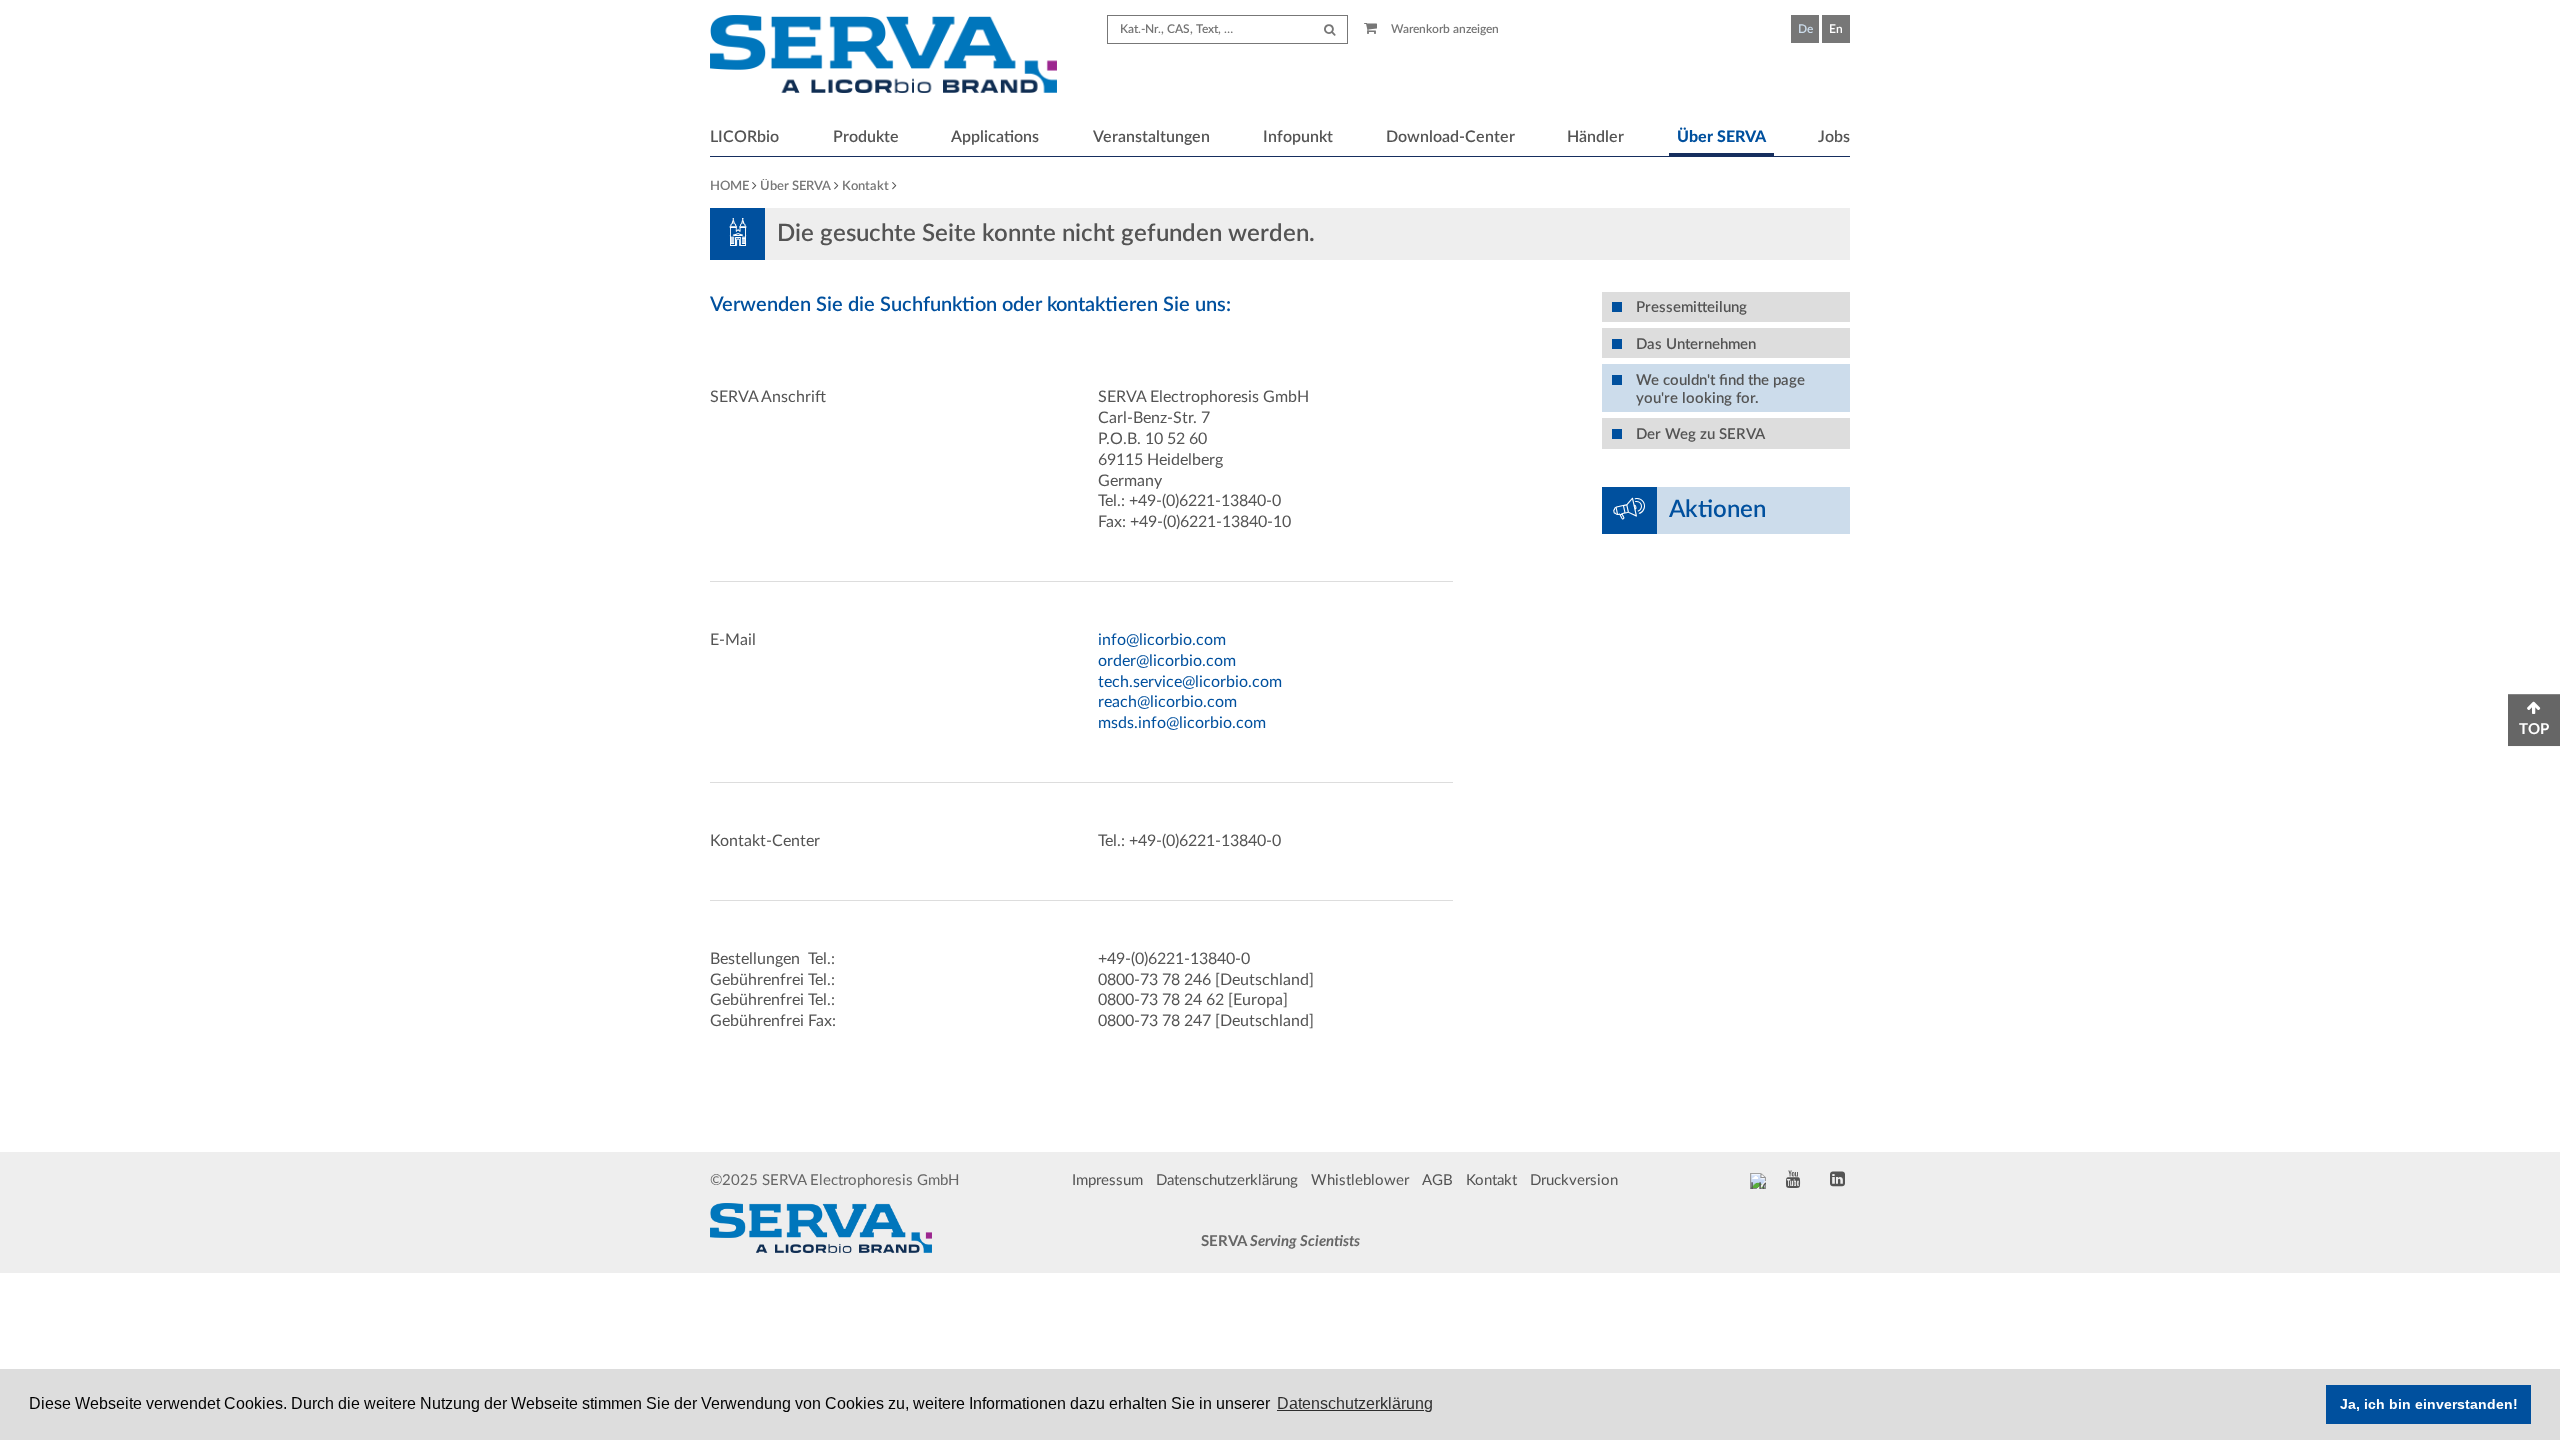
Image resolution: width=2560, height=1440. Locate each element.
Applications (995, 137)
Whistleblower (1360, 1180)
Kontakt (865, 186)
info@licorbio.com (1162, 640)
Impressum (1107, 1180)
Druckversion (1574, 1180)
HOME (729, 186)
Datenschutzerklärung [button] (1355, 1403)
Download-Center (1450, 137)
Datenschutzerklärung (1227, 1180)
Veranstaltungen (1151, 137)
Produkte (866, 137)
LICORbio (744, 137)
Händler (1595, 137)
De (1805, 29)
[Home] (883, 57)
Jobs (1834, 137)
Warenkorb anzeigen (1443, 29)
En (1836, 29)
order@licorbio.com (1167, 661)
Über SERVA (1721, 137)
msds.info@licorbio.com (1182, 723)
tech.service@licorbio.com (1190, 682)
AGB (1437, 1180)
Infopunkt (1298, 137)
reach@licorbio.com (1167, 702)
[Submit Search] (1329, 29)
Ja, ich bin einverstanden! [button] (2429, 1404)
